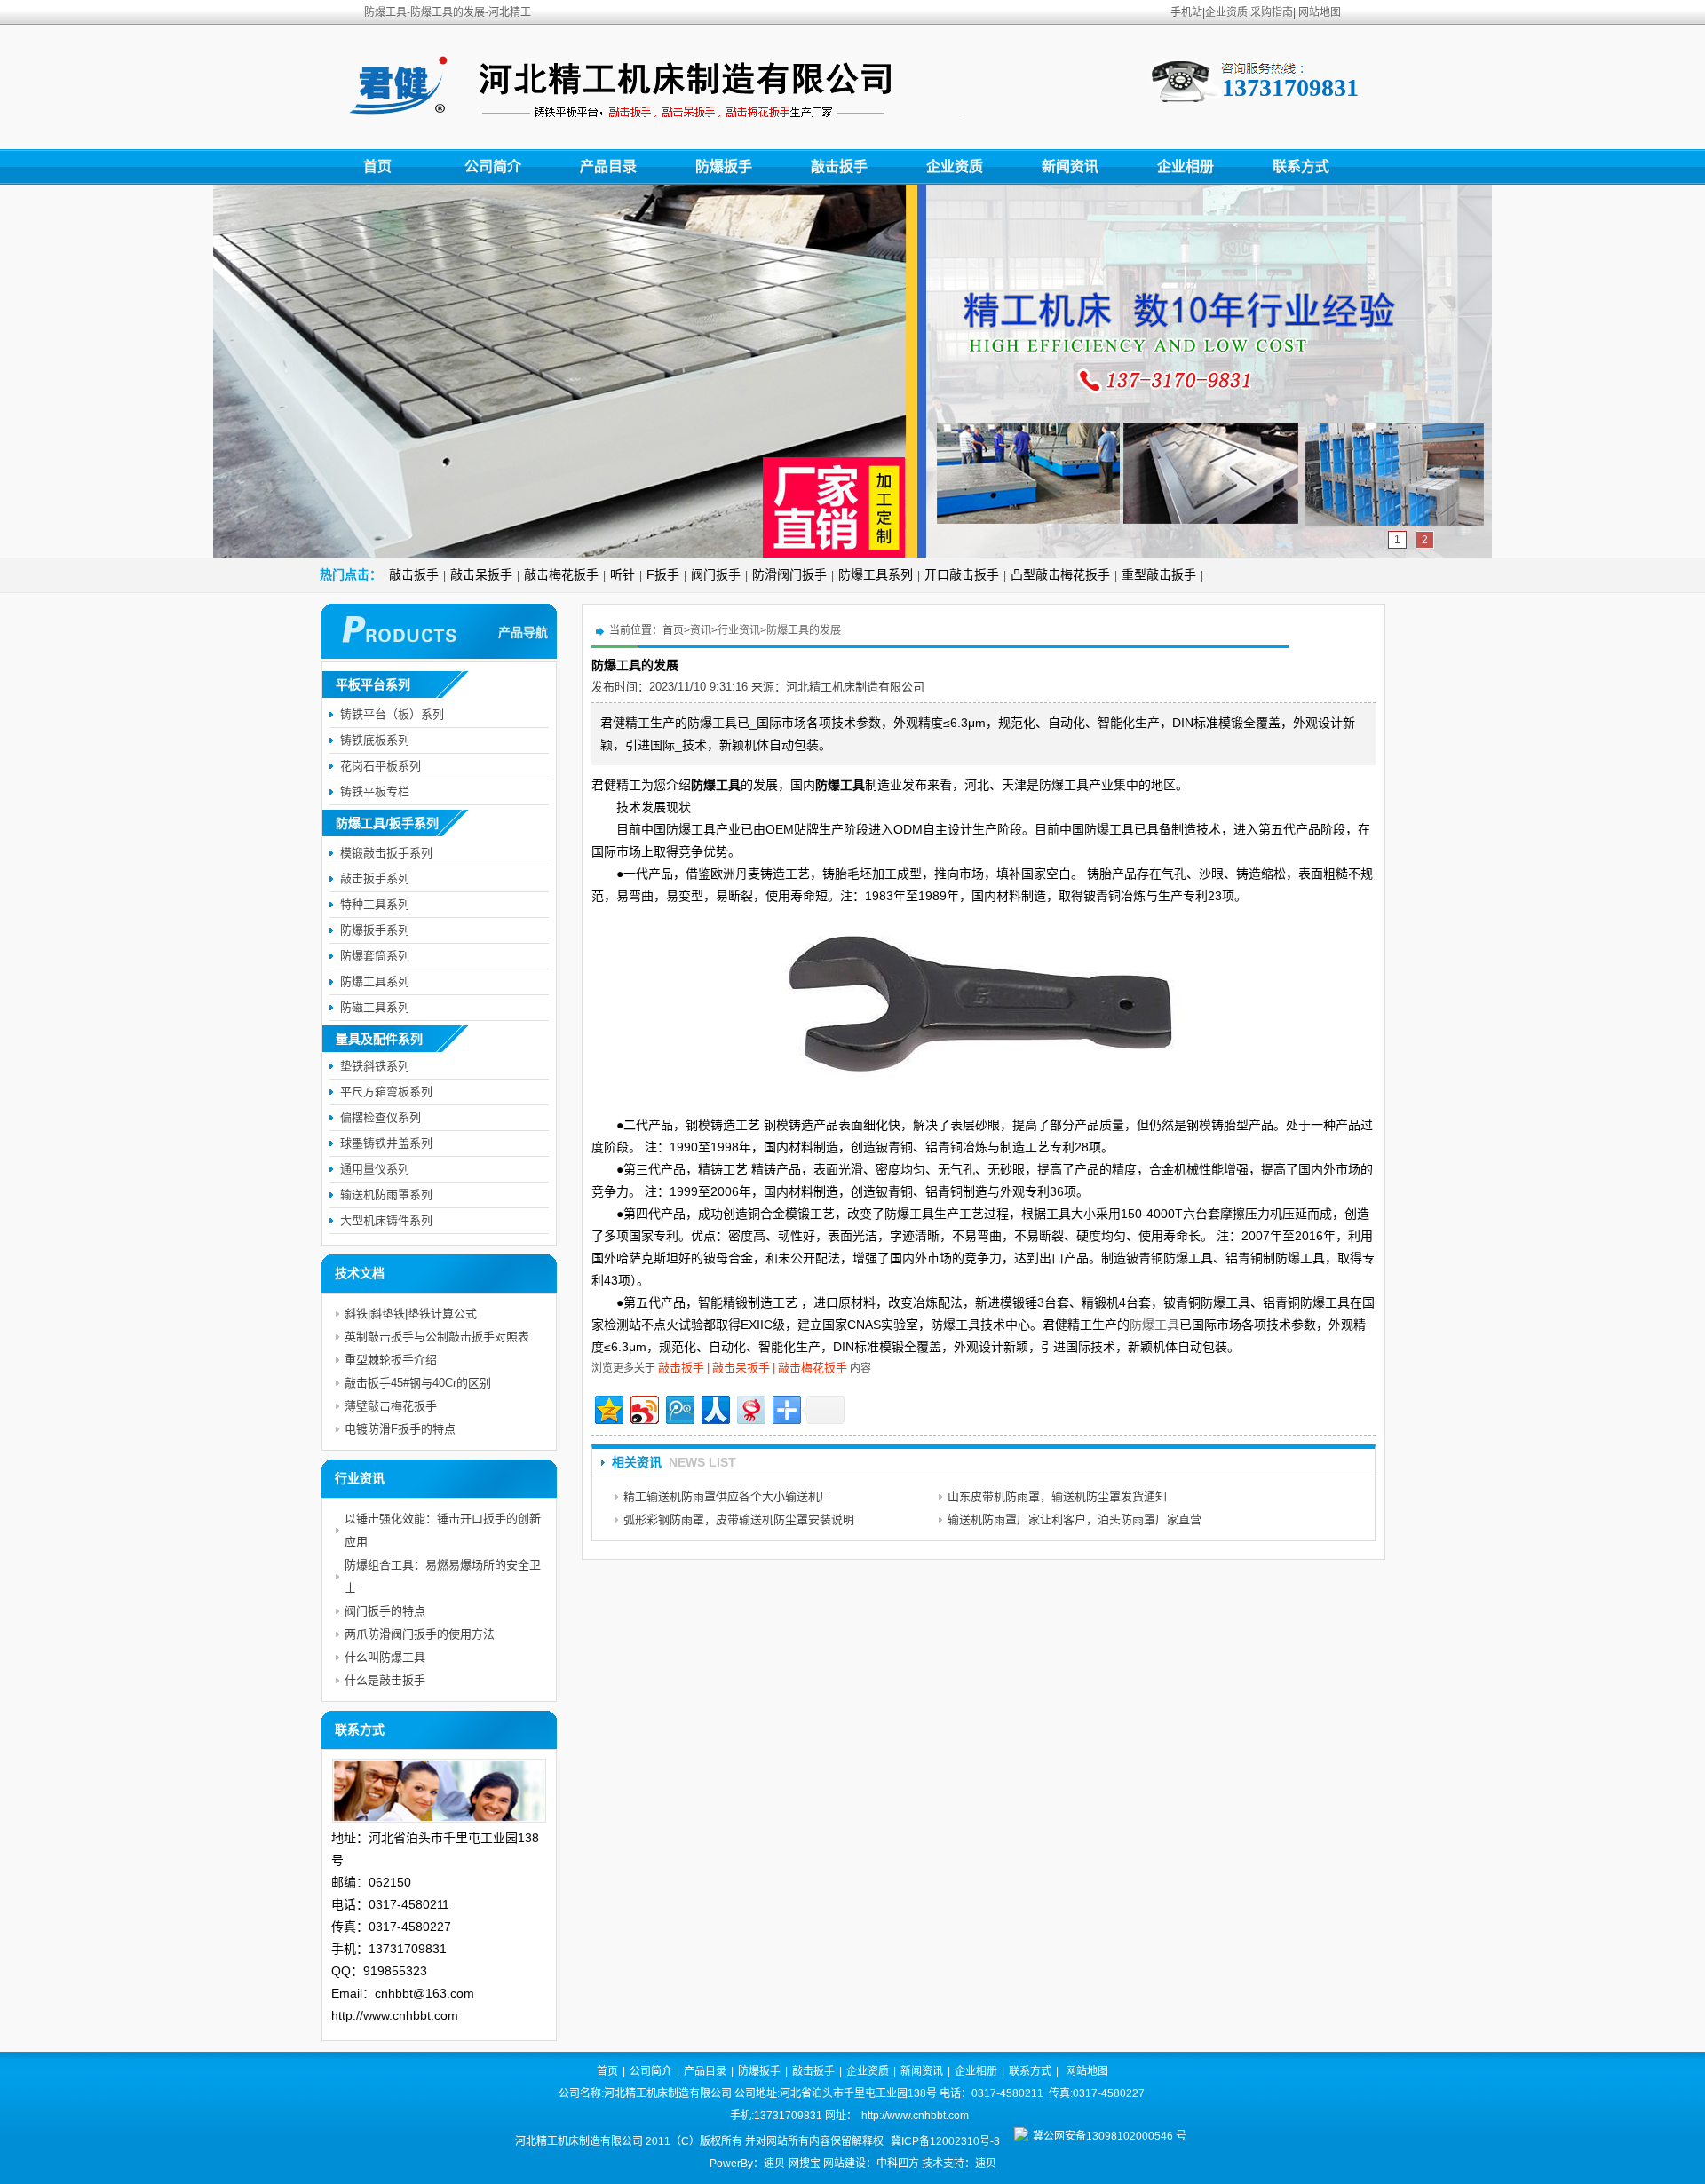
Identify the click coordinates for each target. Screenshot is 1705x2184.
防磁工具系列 (375, 1007)
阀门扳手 (716, 574)
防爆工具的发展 (804, 630)
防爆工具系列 (876, 574)
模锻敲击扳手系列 (386, 853)
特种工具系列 (375, 904)
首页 (377, 166)
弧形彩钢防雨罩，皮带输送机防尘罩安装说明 (739, 1519)
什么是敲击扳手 (385, 1680)
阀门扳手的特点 (385, 1611)
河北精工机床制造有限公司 (855, 687)
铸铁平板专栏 (375, 791)
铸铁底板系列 (375, 740)
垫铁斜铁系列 (375, 1066)
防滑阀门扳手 (789, 574)
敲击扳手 (839, 166)
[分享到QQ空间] (608, 1408)
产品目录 (608, 166)
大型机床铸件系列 (386, 1220)
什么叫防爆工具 (385, 1657)
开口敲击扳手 (962, 574)
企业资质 (1226, 12)
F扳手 (663, 574)
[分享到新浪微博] (643, 1408)
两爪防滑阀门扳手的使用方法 (420, 1634)
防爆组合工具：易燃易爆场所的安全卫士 (443, 1576)
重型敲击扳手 (1159, 574)
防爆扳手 (724, 166)
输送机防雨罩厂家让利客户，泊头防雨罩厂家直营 (1075, 1519)
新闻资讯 (1070, 166)
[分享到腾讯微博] (679, 1408)
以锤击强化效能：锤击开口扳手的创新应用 (443, 1530)
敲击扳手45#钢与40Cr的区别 (418, 1383)
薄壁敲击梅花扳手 (391, 1406)
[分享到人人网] (714, 1408)
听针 (623, 574)
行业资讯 (739, 630)
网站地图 (1320, 12)
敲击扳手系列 (375, 878)
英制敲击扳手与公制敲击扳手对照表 (437, 1337)
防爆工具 (1154, 1325)
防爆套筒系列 (375, 956)
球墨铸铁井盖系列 (386, 1143)
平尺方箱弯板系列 (386, 1092)
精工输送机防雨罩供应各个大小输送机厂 (727, 1496)
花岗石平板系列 (381, 766)
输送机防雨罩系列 (386, 1195)
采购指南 (1272, 12)
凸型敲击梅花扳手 (1060, 574)
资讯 (701, 630)
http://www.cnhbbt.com (915, 2116)
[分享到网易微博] (750, 1408)
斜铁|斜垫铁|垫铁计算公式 (411, 1314)
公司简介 (493, 166)
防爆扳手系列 (375, 930)
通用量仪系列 (375, 1169)
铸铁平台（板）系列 (392, 714)
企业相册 (1186, 166)
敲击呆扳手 (481, 574)
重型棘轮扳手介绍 (391, 1360)
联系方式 (1301, 166)
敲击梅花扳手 (561, 574)
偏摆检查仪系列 (381, 1117)
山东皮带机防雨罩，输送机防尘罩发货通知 (1057, 1496)
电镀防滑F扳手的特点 (400, 1429)
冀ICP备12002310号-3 (945, 2141)
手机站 (1186, 12)
